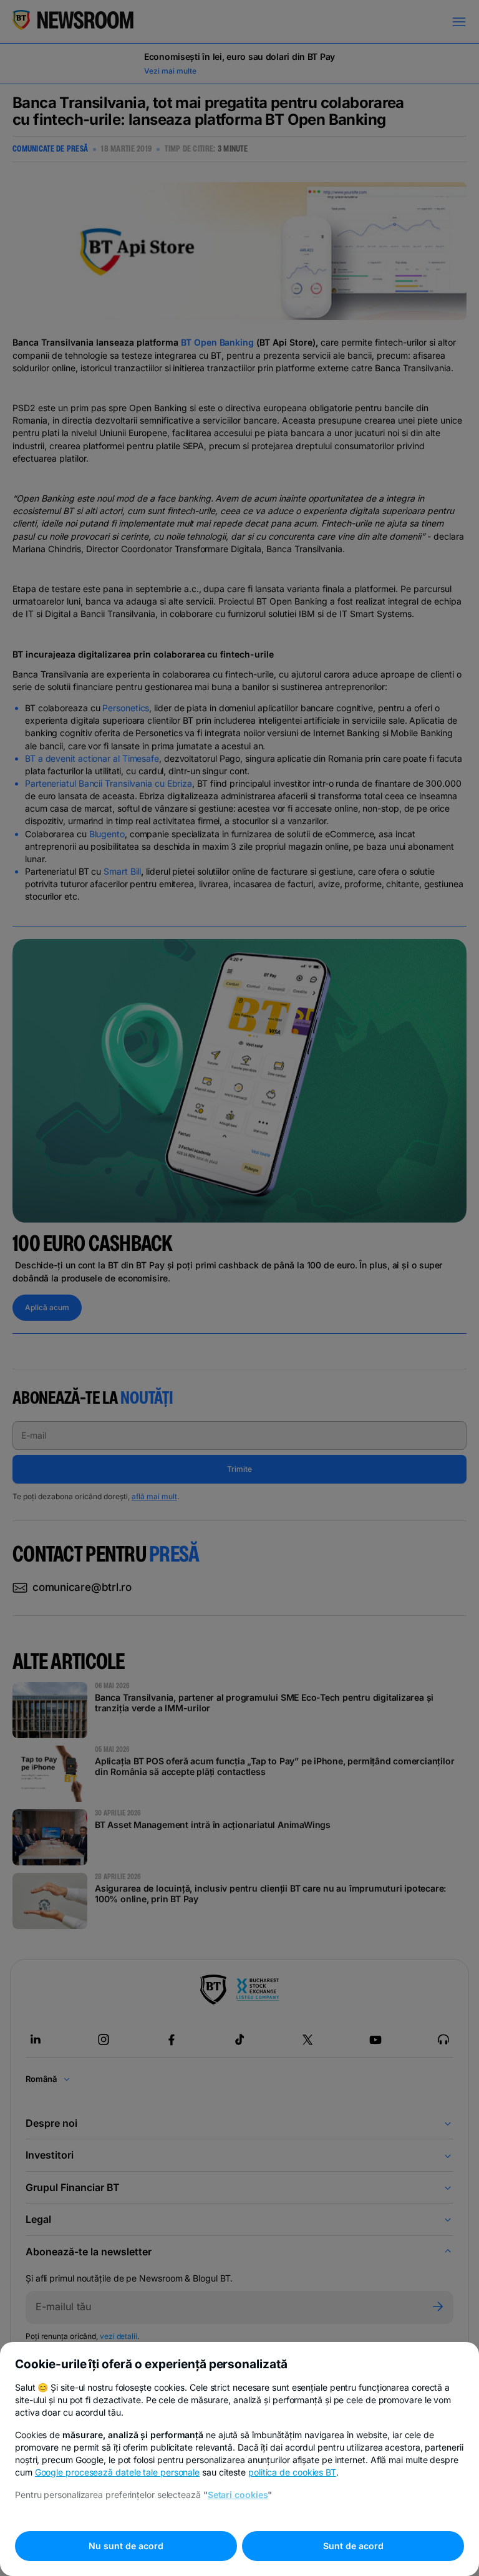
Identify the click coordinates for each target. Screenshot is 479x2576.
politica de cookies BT (292, 2472)
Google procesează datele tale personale (118, 2472)
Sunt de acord (353, 2546)
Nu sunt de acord (126, 2546)
